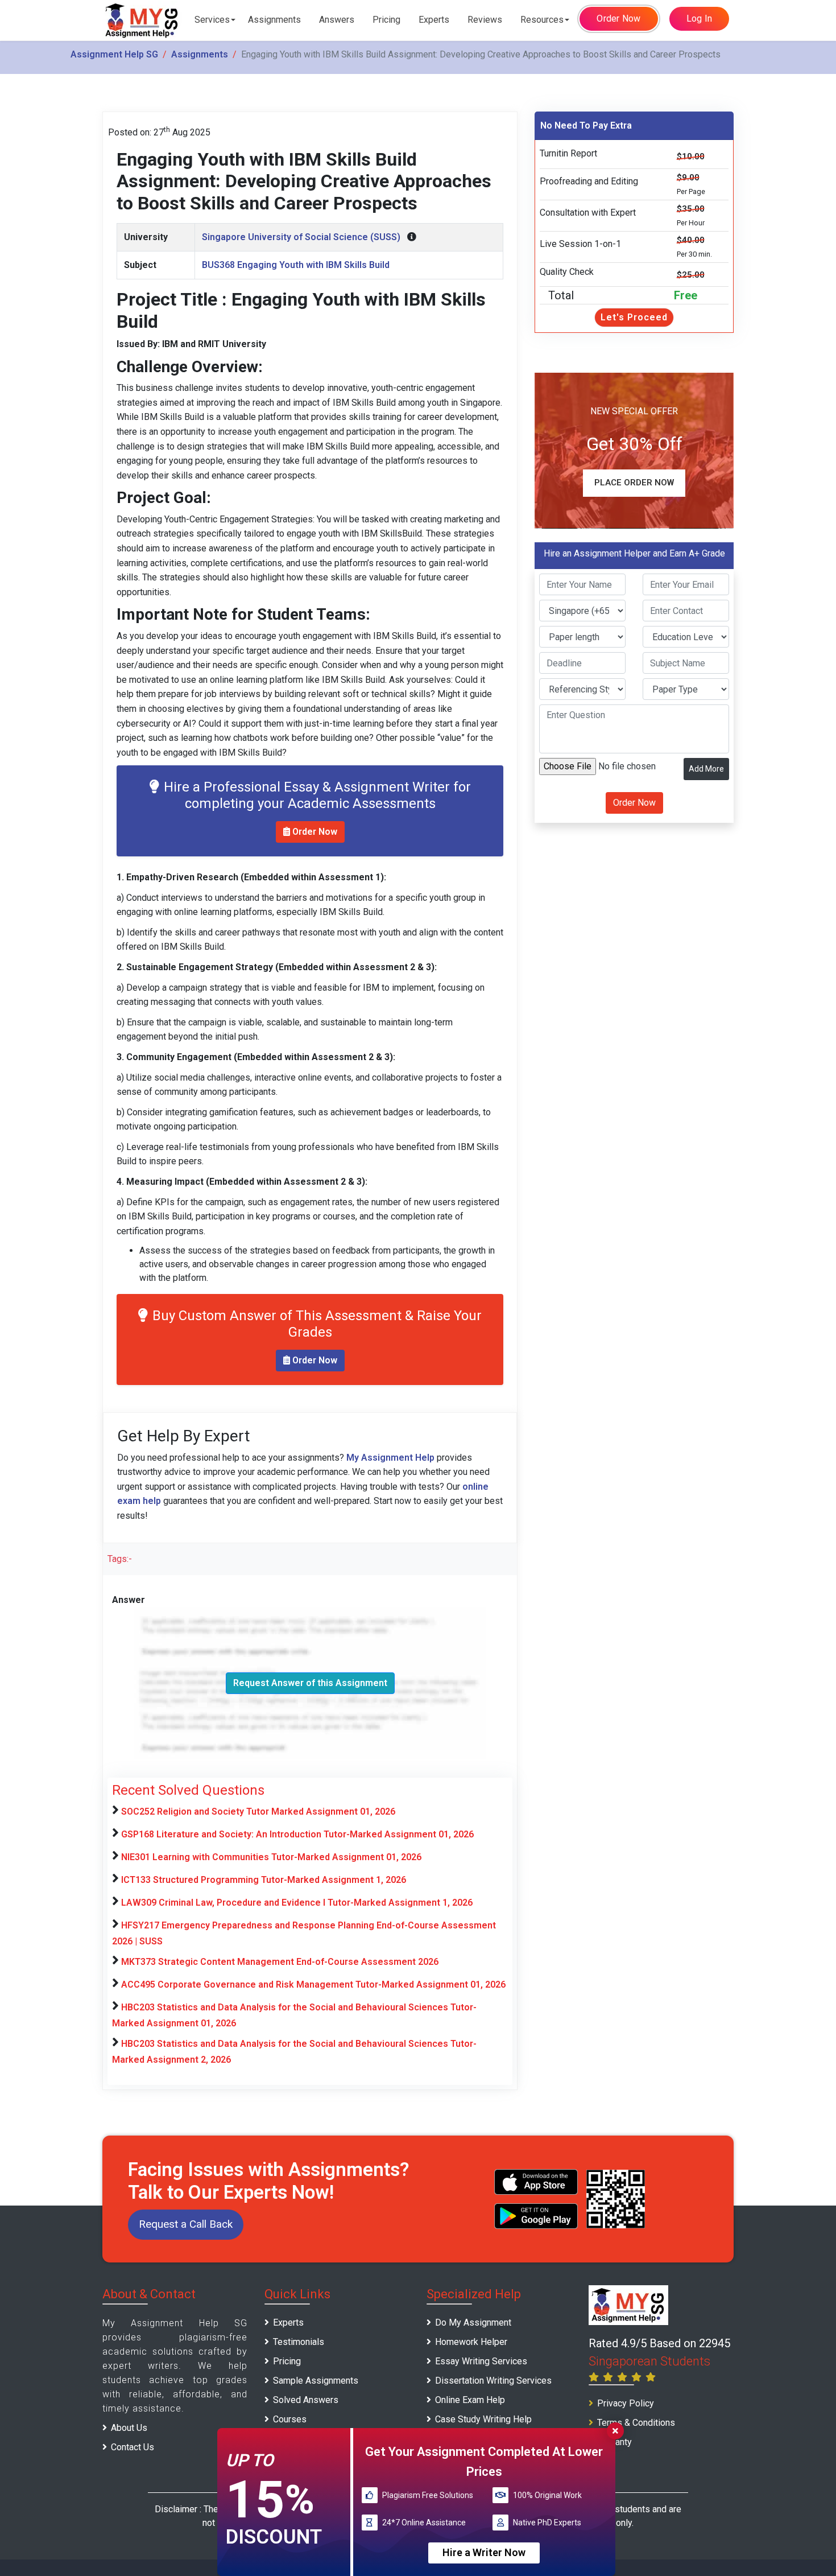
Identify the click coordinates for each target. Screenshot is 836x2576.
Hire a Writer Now (484, 2552)
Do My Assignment (473, 2322)
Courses (290, 2419)
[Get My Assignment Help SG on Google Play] (536, 2216)
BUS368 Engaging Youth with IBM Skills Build (296, 265)
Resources (542, 20)
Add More (706, 769)
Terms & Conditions (636, 2423)
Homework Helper (471, 2342)
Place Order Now (634, 483)
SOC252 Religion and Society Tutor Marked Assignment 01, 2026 (258, 1812)
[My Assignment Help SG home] (142, 20)
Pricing (386, 20)
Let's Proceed (634, 317)
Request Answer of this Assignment (310, 1683)
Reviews (485, 20)
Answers (337, 20)
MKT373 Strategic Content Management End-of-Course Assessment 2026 (280, 1962)
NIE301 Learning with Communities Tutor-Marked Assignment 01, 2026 (271, 1857)
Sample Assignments (316, 2381)
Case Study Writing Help (483, 2419)
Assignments (274, 20)
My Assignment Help (390, 1458)
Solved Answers (306, 2400)
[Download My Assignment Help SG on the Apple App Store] (536, 2182)
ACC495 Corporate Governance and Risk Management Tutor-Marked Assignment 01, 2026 (313, 1984)
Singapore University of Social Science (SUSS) (301, 237)
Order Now (618, 18)
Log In (700, 18)
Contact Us (133, 2447)
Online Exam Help (470, 2400)
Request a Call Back (186, 2224)
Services (212, 20)
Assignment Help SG (114, 54)
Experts (434, 20)
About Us (129, 2428)
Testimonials (299, 2342)
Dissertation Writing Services (493, 2381)
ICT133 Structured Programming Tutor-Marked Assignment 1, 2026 (264, 1880)
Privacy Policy (626, 2403)
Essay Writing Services (481, 2361)
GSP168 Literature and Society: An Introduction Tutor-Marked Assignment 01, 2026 (297, 1834)
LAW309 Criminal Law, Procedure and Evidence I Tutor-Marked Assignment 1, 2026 (297, 1903)
